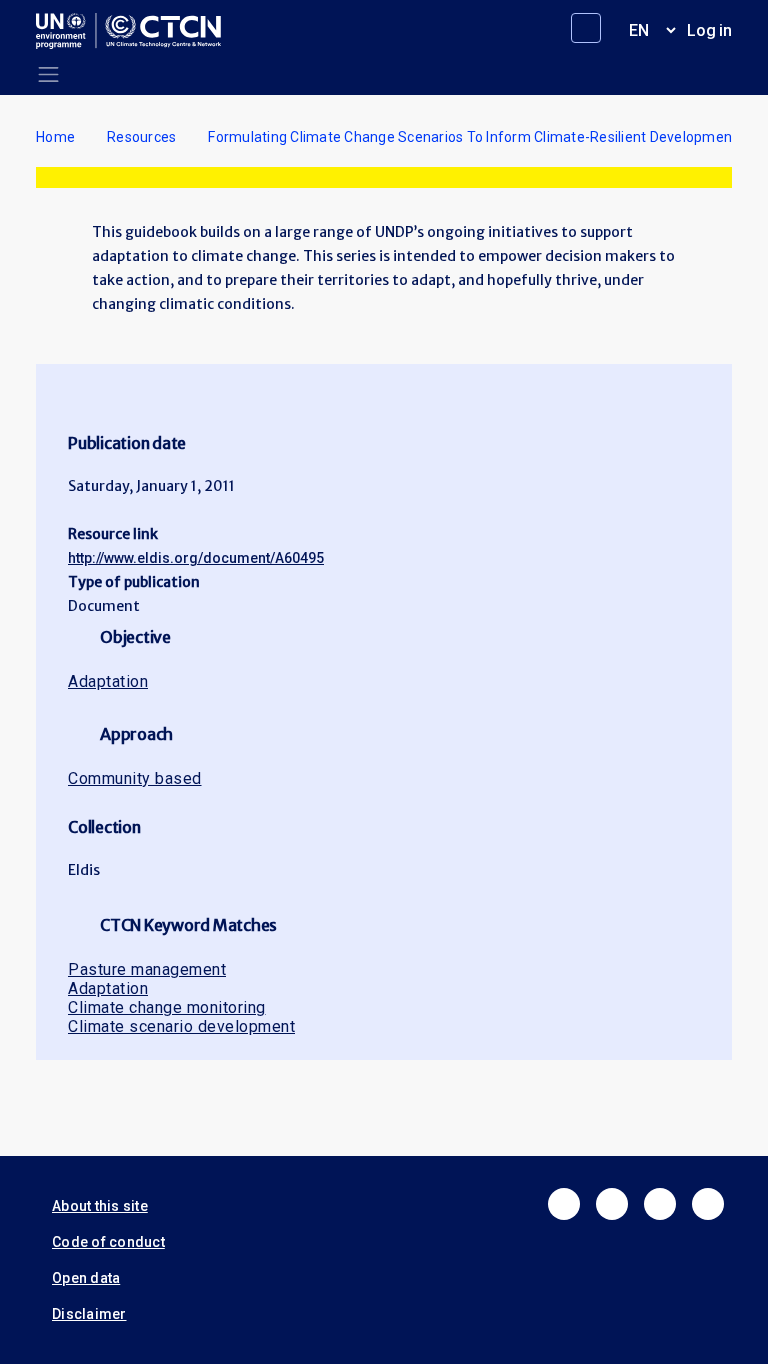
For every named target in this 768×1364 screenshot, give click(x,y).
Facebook (564, 1204)
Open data (86, 1278)
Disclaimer (89, 1314)
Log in (709, 30)
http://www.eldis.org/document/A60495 (196, 558)
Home (55, 137)
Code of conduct (108, 1242)
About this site (100, 1206)
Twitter (612, 1204)
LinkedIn (660, 1204)
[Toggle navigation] (48, 74)
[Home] (136, 31)
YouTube (708, 1204)
